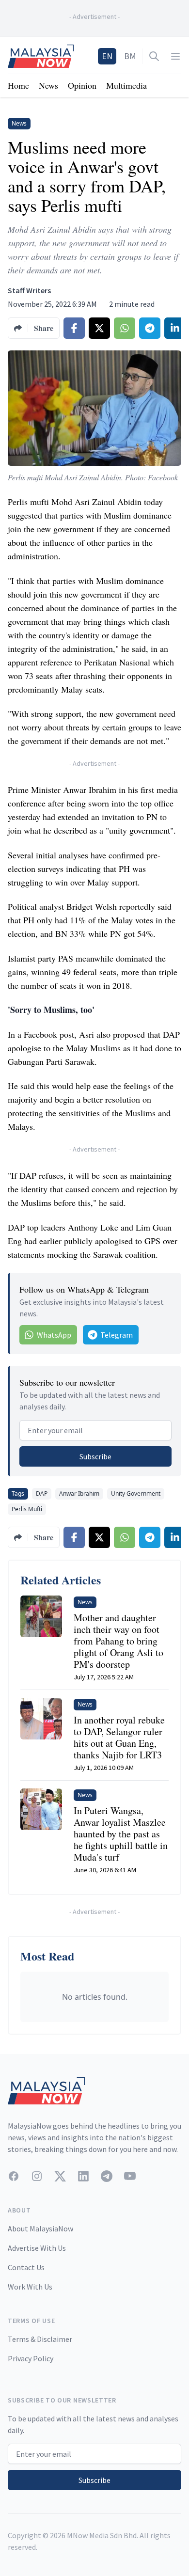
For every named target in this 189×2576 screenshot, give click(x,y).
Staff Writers (29, 290)
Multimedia (126, 85)
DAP (42, 1493)
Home (18, 85)
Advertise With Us (37, 2248)
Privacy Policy (31, 2358)
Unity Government (136, 1493)
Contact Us (26, 2267)
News (48, 85)
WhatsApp (54, 1335)
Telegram (117, 1335)
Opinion (82, 85)
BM (130, 56)
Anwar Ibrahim (79, 1493)
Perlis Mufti (27, 1509)
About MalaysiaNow (40, 2228)
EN (107, 56)
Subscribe (95, 1456)
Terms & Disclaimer (40, 2339)
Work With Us (30, 2287)
